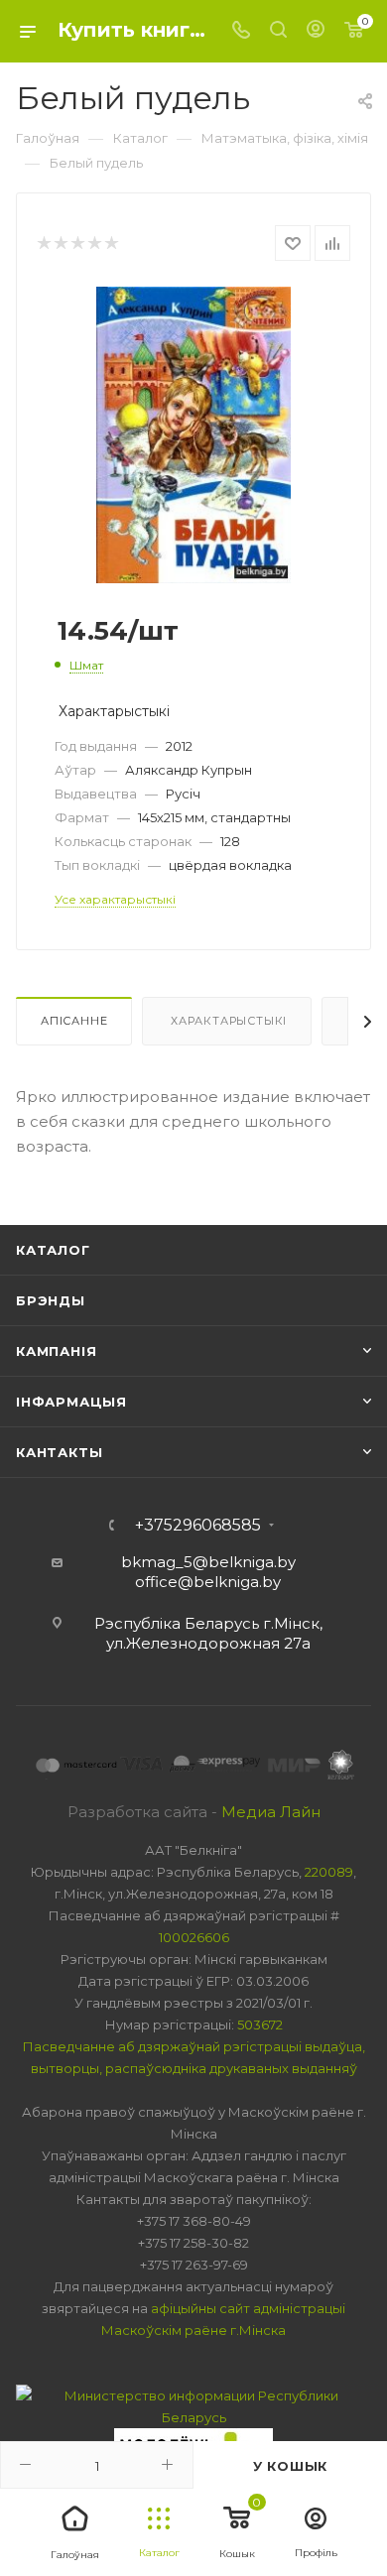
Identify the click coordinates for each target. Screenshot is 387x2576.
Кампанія (56, 1351)
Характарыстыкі (227, 1021)
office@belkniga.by (208, 1582)
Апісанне (74, 1021)
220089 (329, 1872)
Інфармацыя (71, 1402)
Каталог (53, 1250)
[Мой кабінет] (316, 31)
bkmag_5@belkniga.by (208, 1562)
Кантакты (59, 1452)
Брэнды (51, 1300)
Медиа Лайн (271, 1812)
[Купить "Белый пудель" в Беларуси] (193, 434)
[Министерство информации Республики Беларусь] (193, 2405)
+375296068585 (198, 1526)
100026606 (194, 1937)
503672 (260, 2024)
